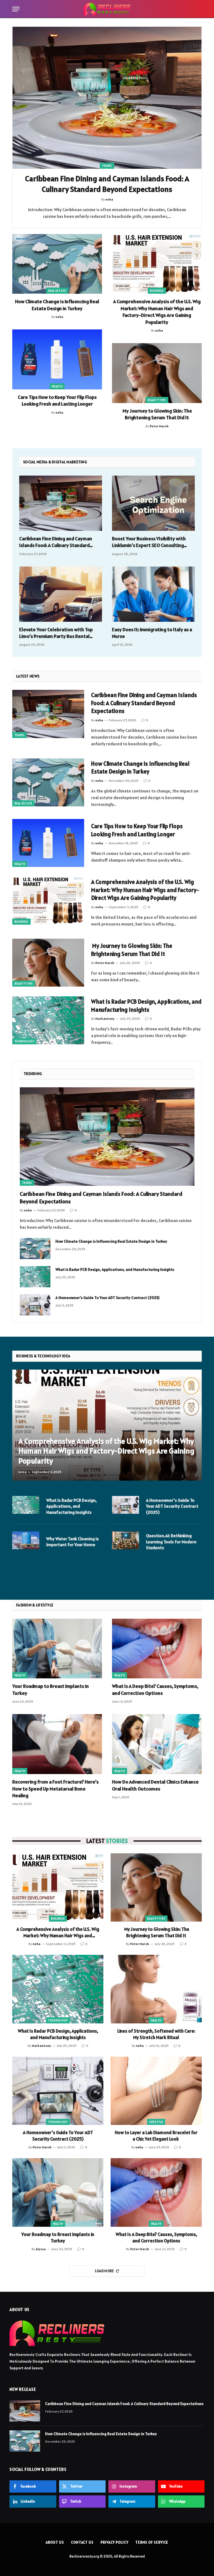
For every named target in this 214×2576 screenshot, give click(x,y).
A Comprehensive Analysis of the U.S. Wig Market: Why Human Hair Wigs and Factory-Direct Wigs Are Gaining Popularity (157, 312)
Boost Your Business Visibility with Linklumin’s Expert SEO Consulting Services (149, 542)
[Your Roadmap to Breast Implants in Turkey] (57, 1649)
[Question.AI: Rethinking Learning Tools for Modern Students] (126, 1540)
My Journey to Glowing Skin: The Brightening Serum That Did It (157, 414)
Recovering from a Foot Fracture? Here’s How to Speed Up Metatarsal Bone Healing (55, 1789)
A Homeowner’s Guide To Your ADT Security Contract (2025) (107, 1298)
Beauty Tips (157, 400)
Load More (105, 2271)
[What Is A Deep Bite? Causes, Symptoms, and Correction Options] (157, 1649)
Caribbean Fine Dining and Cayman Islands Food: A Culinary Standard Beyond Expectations (107, 184)
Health (57, 386)
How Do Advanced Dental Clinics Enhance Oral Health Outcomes (155, 1785)
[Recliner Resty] (107, 9)
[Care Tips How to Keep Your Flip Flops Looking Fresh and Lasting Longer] (57, 359)
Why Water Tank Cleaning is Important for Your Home (73, 1542)
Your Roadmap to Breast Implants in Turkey (51, 1689)
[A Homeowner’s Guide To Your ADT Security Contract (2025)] (35, 1305)
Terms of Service (152, 2542)
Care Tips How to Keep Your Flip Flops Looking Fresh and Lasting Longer (57, 400)
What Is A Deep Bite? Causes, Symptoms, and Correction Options (155, 1689)
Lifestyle (156, 2122)
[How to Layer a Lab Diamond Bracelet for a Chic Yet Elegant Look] (156, 2091)
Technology (24, 1041)
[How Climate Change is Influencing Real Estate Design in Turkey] (57, 264)
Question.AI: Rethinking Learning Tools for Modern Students (171, 1542)
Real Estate (57, 291)
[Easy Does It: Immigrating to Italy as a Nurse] (153, 594)
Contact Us (82, 2542)
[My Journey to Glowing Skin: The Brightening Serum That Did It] (157, 373)
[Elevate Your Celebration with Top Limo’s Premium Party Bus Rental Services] (61, 594)
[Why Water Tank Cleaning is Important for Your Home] (26, 1540)
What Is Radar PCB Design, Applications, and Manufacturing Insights (146, 1006)
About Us (55, 2542)
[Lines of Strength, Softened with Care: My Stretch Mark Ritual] (156, 1989)
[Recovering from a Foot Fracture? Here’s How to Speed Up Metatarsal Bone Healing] (57, 1744)
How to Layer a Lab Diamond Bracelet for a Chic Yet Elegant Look (156, 2136)
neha (59, 317)
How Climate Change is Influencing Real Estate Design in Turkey (57, 305)
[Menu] (16, 9)
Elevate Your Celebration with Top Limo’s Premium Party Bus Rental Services (56, 633)
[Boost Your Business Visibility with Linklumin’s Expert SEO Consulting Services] (153, 503)
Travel (107, 166)
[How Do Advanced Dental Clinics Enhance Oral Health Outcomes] (157, 1744)
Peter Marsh (159, 426)
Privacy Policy (115, 2542)
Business (157, 291)
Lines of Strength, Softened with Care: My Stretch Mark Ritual (156, 2034)
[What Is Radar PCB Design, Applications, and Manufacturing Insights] (48, 1020)
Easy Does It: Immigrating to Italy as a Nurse (152, 633)
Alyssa (41, 2249)
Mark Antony (105, 1019)
